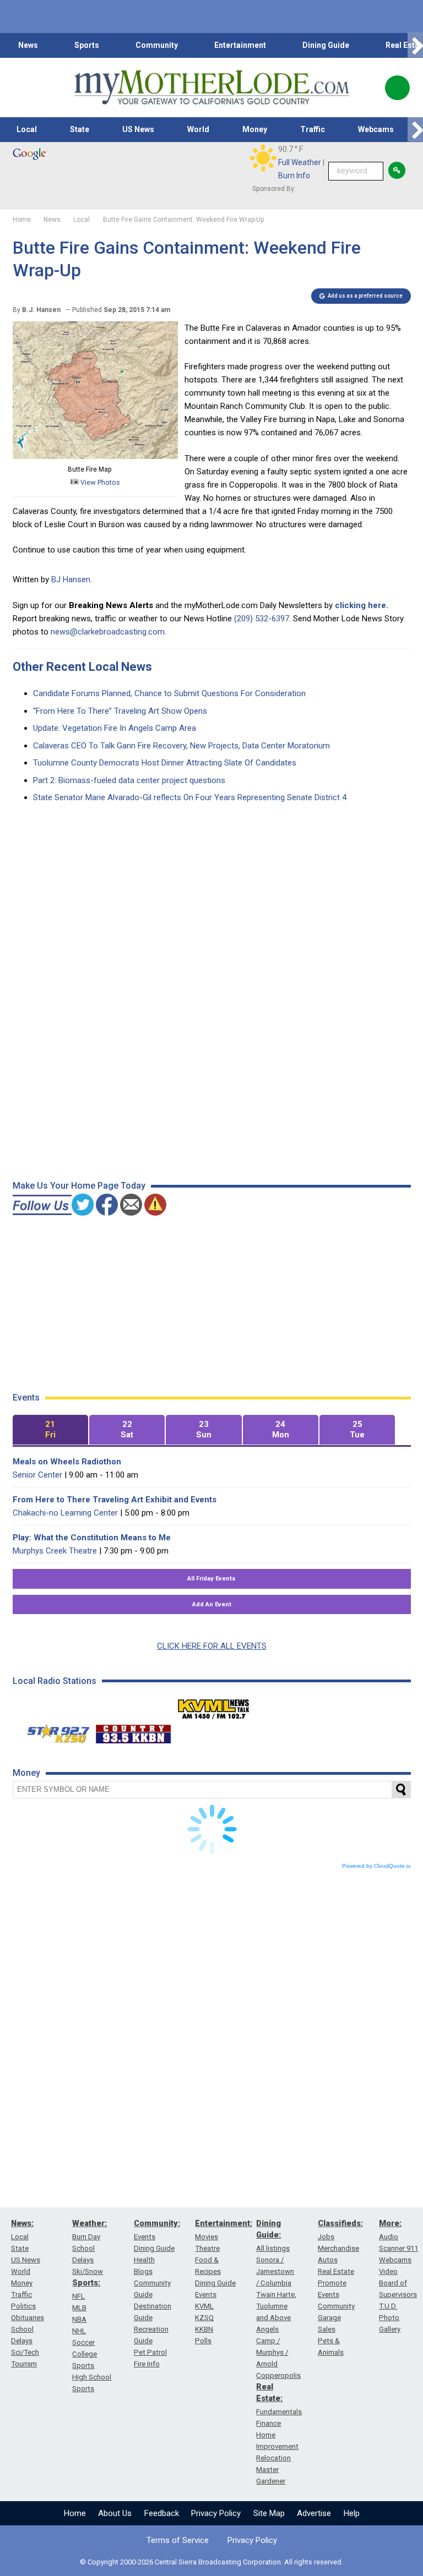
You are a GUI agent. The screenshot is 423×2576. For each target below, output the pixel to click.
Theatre (207, 2248)
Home (75, 2513)
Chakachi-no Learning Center (65, 1513)
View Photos (99, 482)
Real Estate (336, 2271)
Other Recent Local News (82, 667)
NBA (79, 2319)
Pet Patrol (150, 2352)
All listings (273, 2248)
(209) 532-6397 (262, 619)
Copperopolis (278, 2375)
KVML (204, 2306)
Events (145, 2237)
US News (138, 129)
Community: (157, 2223)
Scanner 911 (398, 2248)
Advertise (314, 2513)
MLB (79, 2308)
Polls (203, 2341)
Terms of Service (178, 2540)
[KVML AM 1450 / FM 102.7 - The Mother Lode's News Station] (214, 1706)
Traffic (313, 129)
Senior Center (37, 1475)
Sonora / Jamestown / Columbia (275, 2271)
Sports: (86, 2283)
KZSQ (204, 2318)
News (28, 45)
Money (255, 129)
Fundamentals (279, 2412)
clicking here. (362, 605)
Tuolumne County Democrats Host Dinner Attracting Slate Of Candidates (165, 763)
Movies (207, 2237)
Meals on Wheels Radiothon (67, 1462)
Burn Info (294, 176)
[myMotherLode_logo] (211, 87)
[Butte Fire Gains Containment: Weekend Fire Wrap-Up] (95, 456)
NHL (79, 2331)
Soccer (83, 2342)
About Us (115, 2513)
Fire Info (147, 2364)
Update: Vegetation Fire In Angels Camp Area (115, 728)
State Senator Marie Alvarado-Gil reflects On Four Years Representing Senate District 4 (190, 797)
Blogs (143, 2271)
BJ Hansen (71, 579)
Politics (23, 2306)
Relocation (273, 2458)
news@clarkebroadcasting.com (108, 632)
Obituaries (28, 2318)
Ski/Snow (88, 2271)
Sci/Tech (25, 2352)
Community (157, 45)
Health (144, 2260)
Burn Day (86, 2237)
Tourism (24, 2364)
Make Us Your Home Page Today (79, 1186)
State (80, 129)
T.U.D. (388, 2306)
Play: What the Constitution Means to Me (92, 1538)
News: (22, 2223)
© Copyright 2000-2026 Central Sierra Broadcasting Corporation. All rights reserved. (211, 2562)
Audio (389, 2237)
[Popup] (397, 88)
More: (390, 2223)
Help (352, 2513)
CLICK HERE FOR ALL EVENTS (212, 1646)
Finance (269, 2423)
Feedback (162, 2513)
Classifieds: (340, 2223)
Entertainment (240, 45)
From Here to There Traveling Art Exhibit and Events (115, 1500)
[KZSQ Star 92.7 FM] (53, 1731)
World (198, 129)
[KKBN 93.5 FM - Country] (133, 1731)
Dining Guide (326, 45)
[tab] (50, 1430)
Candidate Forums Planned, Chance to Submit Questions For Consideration (169, 693)
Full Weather (300, 162)
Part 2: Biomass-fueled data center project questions (129, 780)
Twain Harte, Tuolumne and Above (276, 2306)
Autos (328, 2260)
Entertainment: (224, 2223)
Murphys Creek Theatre (55, 1551)
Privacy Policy (216, 2513)
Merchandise (338, 2248)
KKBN (204, 2329)
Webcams (376, 129)
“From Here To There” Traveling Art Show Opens (120, 711)
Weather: (90, 2223)
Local (27, 129)
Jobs (326, 2237)
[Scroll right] (415, 45)
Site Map (269, 2513)
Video (388, 2271)
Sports (87, 45)
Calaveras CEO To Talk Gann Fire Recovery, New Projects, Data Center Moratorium (181, 746)
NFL (78, 2296)
